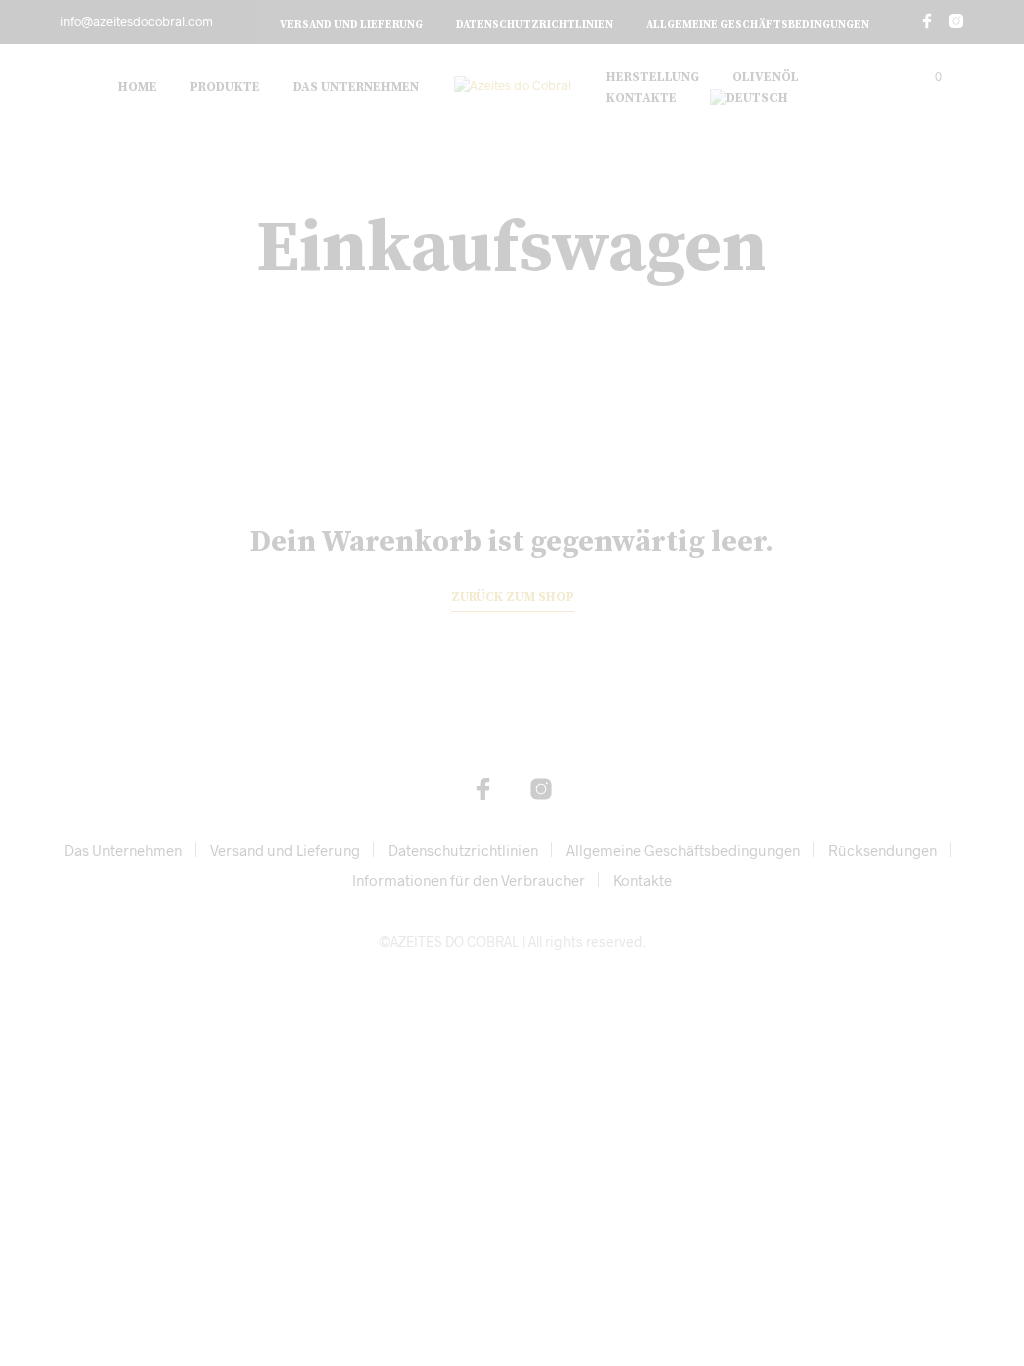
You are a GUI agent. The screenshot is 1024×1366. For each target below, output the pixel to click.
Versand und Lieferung (351, 25)
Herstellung (652, 77)
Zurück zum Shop (512, 597)
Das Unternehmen (356, 87)
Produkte (225, 87)
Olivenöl (765, 77)
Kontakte (641, 98)
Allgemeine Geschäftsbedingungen (757, 25)
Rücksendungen (882, 850)
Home (137, 87)
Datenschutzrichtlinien (534, 25)
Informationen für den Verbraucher (468, 880)
